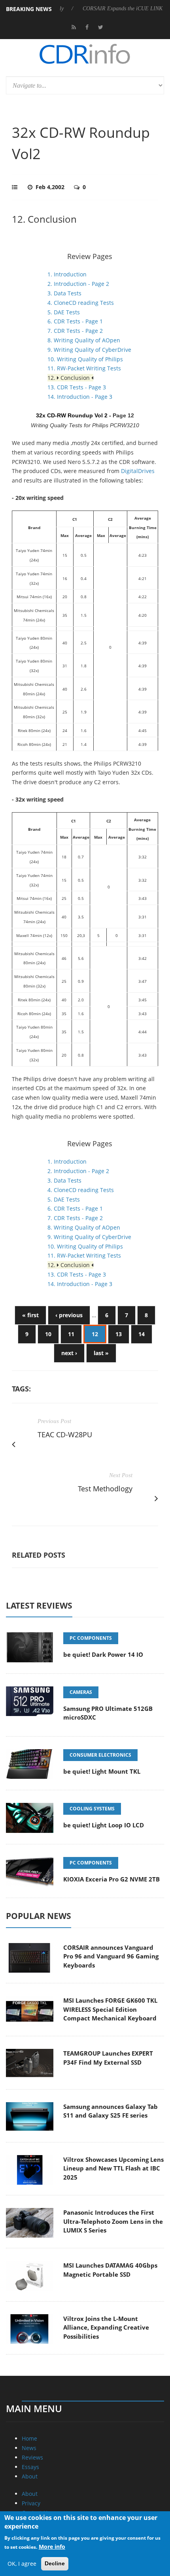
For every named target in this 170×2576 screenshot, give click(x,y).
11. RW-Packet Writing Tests (84, 368)
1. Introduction (67, 274)
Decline (55, 2563)
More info (52, 2547)
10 (48, 1334)
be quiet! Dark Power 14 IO (103, 1654)
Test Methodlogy (105, 1489)
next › (69, 1353)
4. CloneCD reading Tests (81, 303)
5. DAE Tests (64, 312)
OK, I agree (22, 2564)
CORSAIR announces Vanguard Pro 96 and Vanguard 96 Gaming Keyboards (111, 1956)
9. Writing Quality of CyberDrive (89, 350)
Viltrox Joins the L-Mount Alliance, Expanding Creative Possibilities (106, 2327)
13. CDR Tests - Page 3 (77, 387)
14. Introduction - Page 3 (80, 397)
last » (101, 1353)
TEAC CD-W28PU (65, 1434)
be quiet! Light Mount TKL (102, 1771)
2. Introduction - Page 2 (78, 284)
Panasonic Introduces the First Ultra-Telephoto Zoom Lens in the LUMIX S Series (113, 2221)
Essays (30, 2467)
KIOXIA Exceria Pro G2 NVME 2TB (111, 1879)
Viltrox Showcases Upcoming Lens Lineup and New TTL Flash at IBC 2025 (113, 2168)
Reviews (32, 2457)
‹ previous (69, 1315)
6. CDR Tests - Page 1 (75, 321)
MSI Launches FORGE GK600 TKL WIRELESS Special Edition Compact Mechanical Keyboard (110, 2009)
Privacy (31, 2503)
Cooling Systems (92, 1809)
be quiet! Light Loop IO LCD (104, 1825)
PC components (91, 1638)
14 (142, 1334)
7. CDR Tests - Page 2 (75, 331)
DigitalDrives (138, 471)
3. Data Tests (64, 293)
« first (30, 1315)
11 (71, 1334)
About (30, 2476)
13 (119, 1334)
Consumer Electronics (100, 1755)
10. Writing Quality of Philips (85, 359)
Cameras (81, 1692)
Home (29, 2438)
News (29, 2448)
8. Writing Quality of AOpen (84, 340)
